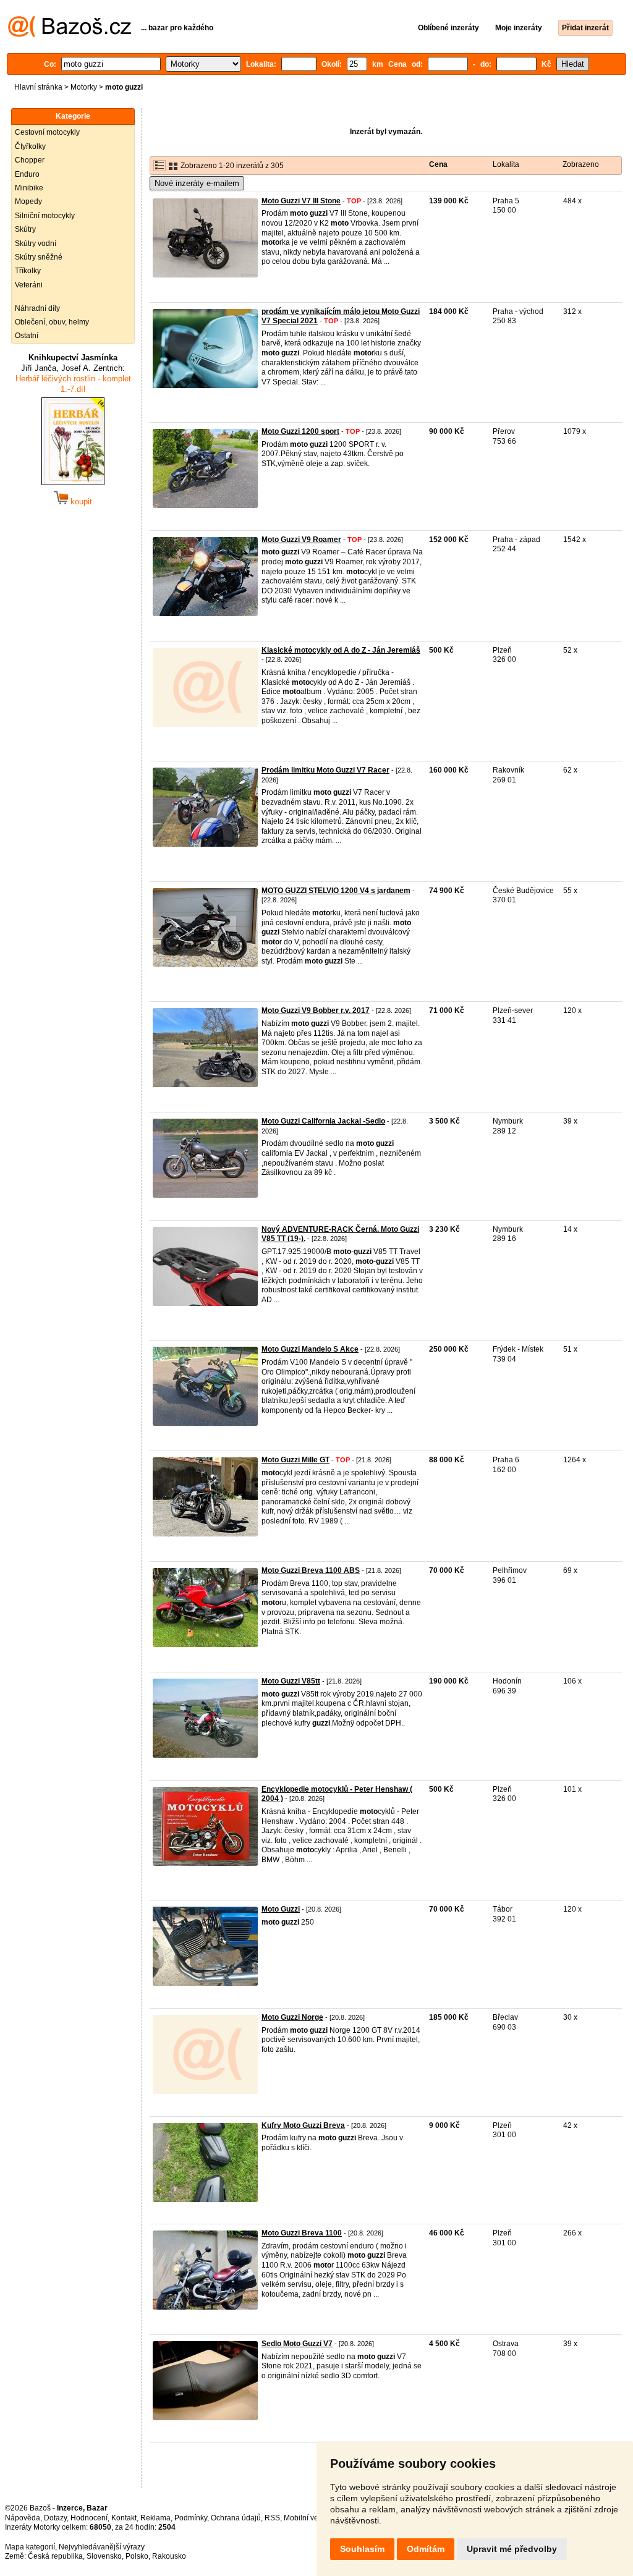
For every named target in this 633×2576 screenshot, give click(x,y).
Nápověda (23, 2518)
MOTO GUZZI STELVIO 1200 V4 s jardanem (336, 891)
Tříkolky (28, 271)
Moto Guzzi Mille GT (295, 1460)
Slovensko (104, 2556)
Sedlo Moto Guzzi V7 (297, 2344)
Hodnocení (89, 2518)
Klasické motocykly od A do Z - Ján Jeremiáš (341, 650)
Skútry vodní (36, 244)
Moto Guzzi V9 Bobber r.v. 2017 (316, 1010)
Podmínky (191, 2518)
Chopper (30, 160)
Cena (438, 164)
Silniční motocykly (45, 216)
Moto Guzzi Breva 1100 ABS (311, 1570)
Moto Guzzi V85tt (291, 1681)
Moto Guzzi (281, 1909)
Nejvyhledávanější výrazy (102, 2547)
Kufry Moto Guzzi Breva (303, 2125)
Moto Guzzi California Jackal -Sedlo (323, 1121)
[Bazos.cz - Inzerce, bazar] (70, 35)
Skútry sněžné (39, 257)
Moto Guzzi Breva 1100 (302, 2233)
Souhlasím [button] (362, 2549)
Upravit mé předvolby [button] (512, 2549)
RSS (272, 2518)
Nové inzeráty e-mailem (197, 183)
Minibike (29, 188)
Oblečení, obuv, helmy (52, 322)
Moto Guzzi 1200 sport (300, 431)
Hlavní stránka (38, 87)
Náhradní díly (37, 308)
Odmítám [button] (426, 2549)
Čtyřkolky (30, 146)
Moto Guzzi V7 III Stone (301, 201)
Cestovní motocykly (47, 132)
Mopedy (28, 201)
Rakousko (169, 2556)
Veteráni (29, 285)
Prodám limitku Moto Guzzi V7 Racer (325, 770)
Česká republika (55, 2556)
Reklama (155, 2518)
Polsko (137, 2556)
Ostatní (27, 336)
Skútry (25, 229)
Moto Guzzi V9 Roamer (301, 540)
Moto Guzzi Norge (292, 2017)
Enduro (27, 174)
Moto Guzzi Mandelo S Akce (310, 1349)
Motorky (84, 87)
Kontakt (124, 2518)
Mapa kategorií (30, 2547)
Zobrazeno (581, 164)
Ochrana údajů (236, 2518)
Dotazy (55, 2518)
